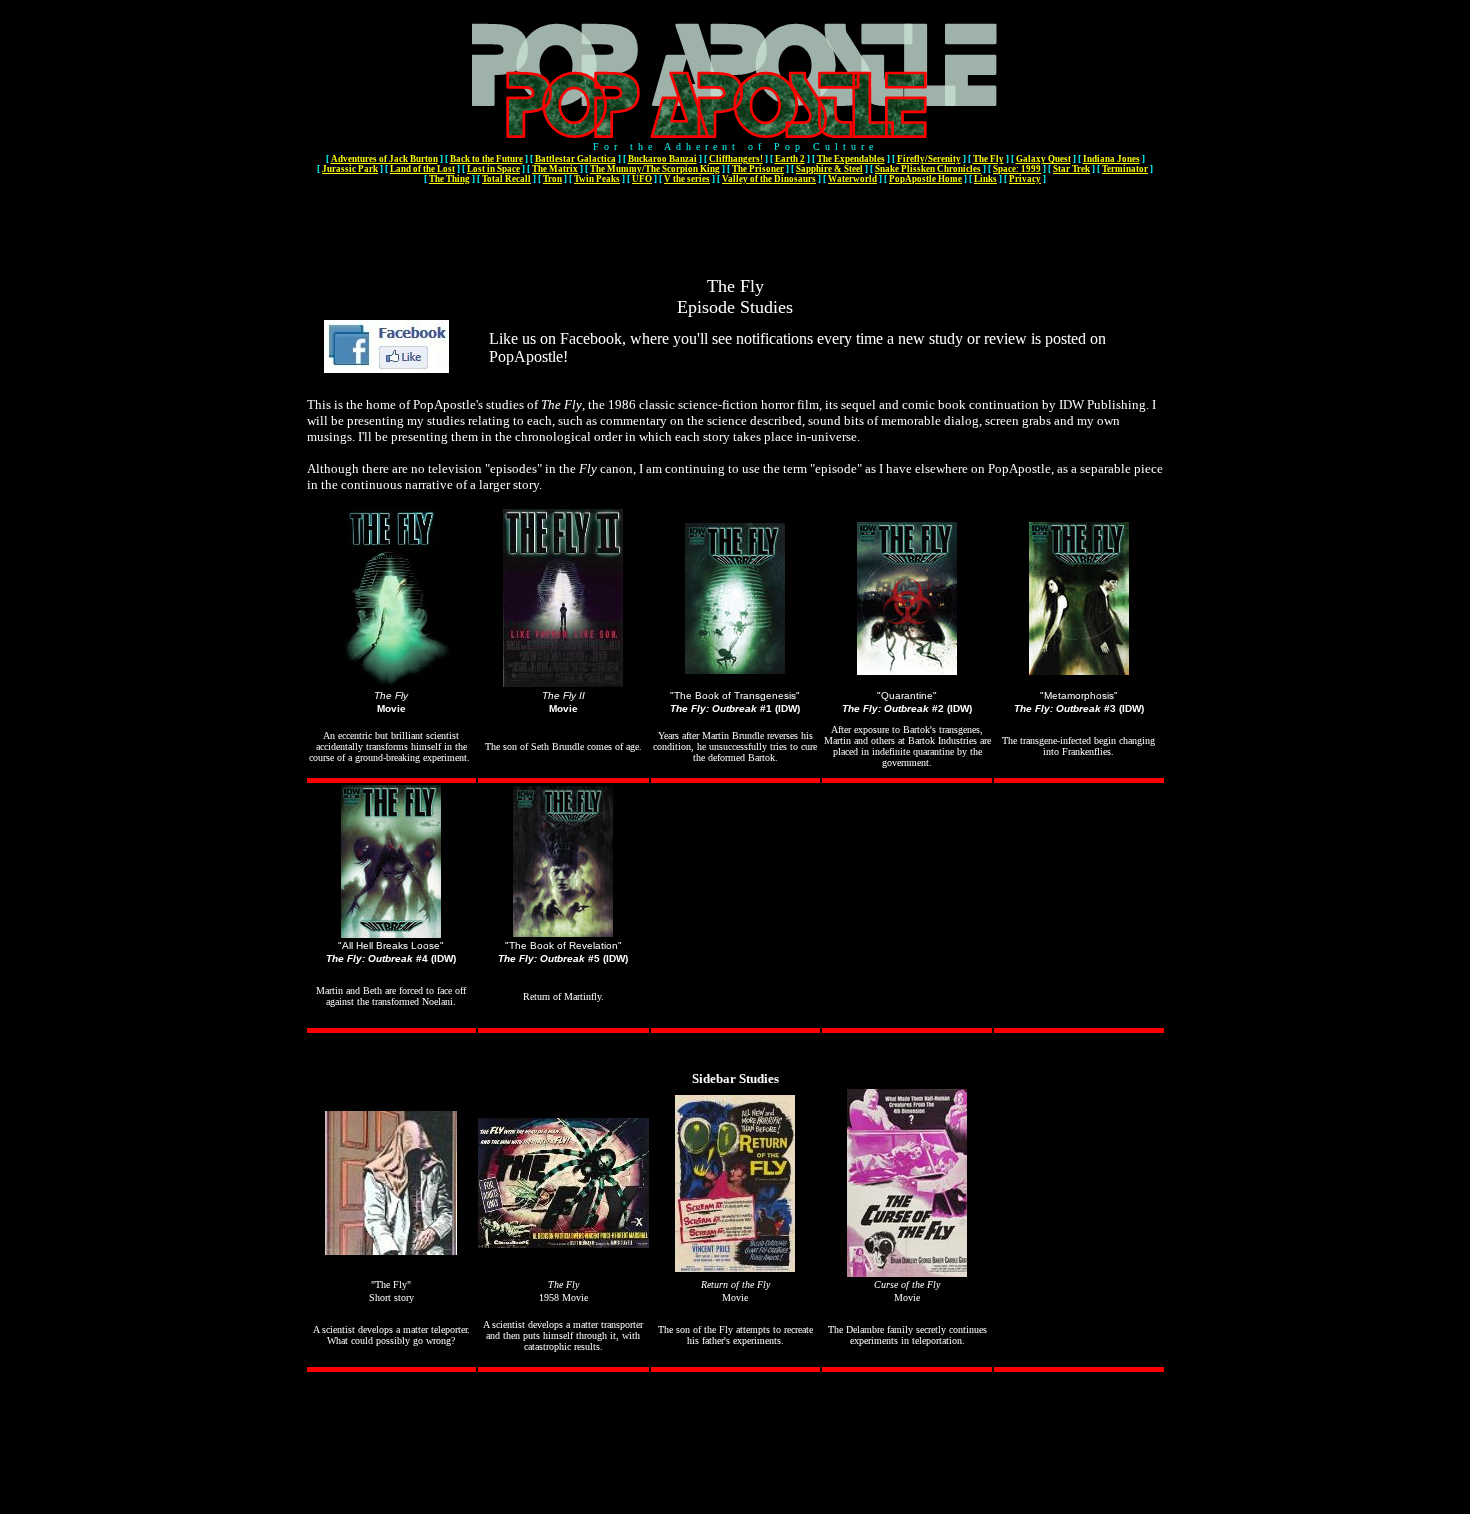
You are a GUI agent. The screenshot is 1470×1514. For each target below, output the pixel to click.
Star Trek (1071, 169)
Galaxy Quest (1043, 159)
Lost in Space (493, 169)
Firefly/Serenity (929, 159)
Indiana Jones (1111, 159)
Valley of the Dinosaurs (769, 179)
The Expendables (851, 159)
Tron (552, 179)
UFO (642, 179)
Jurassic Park (350, 169)
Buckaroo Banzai (662, 159)
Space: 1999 (1017, 169)
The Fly (988, 159)
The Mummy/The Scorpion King (655, 169)
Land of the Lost (422, 169)
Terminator (1125, 169)
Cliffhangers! (736, 159)
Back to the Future (486, 159)
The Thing (449, 179)
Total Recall (506, 179)
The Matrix (555, 169)
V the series (687, 179)
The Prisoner (758, 169)
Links (985, 179)
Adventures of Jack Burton (384, 159)
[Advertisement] (735, 231)
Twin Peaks (597, 179)
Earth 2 (790, 159)
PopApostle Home (925, 179)
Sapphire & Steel (829, 169)
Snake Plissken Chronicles (928, 169)
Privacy (1025, 179)
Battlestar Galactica (575, 159)
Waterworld (852, 179)
